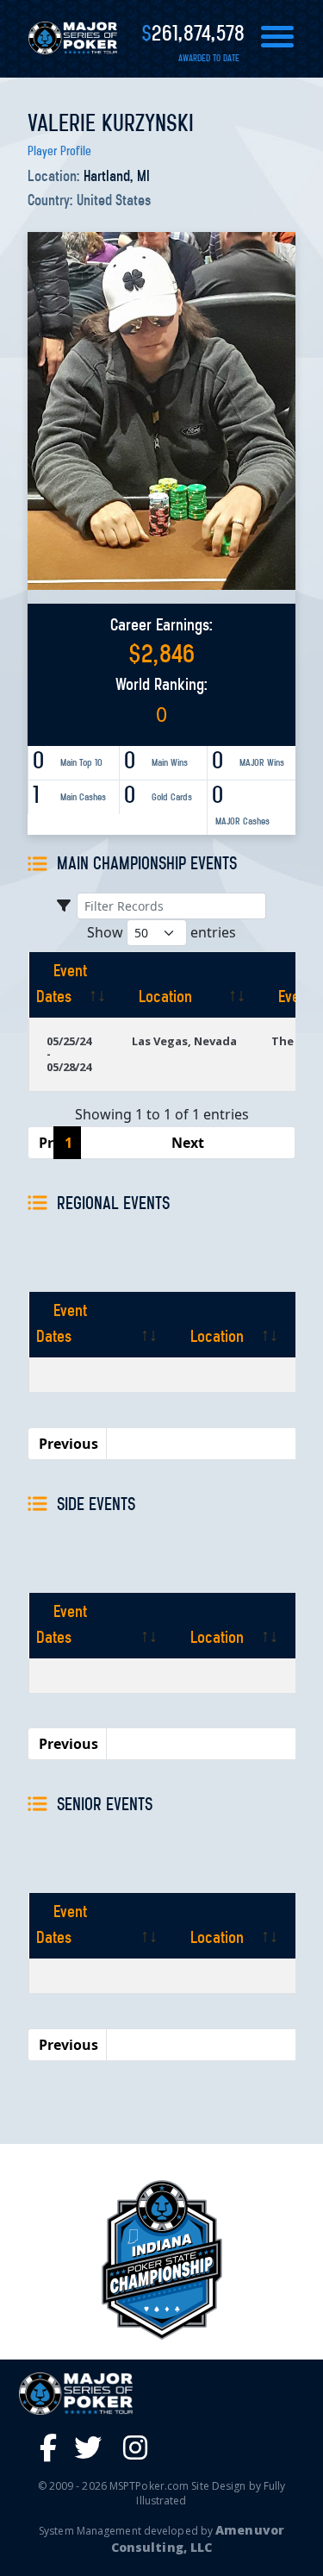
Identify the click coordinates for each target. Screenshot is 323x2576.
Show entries (161, 932)
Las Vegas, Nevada (184, 1041)
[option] (161, 2260)
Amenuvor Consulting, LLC (198, 2538)
